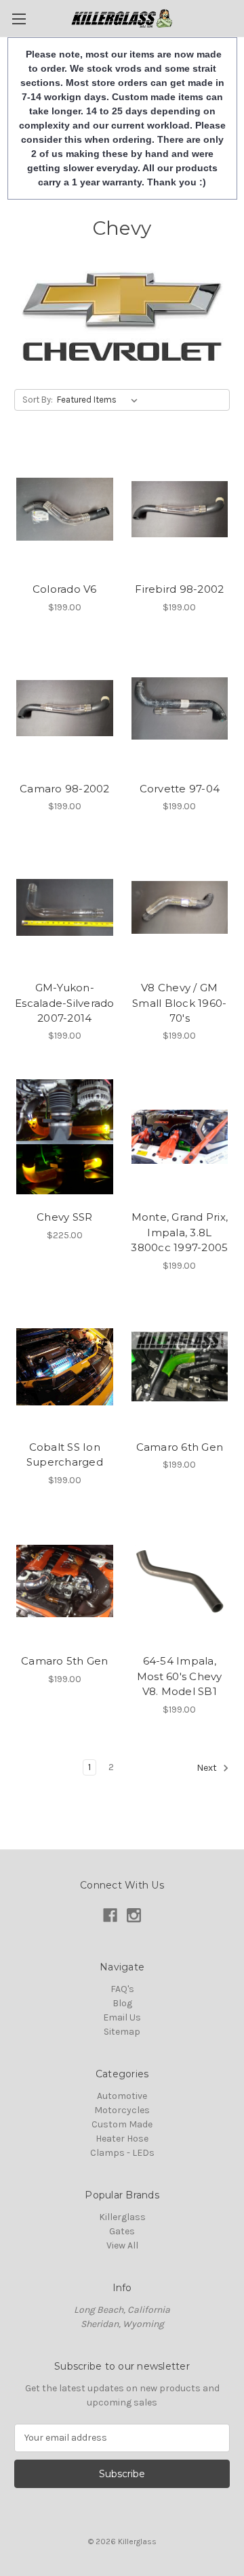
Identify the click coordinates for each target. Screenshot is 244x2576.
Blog (122, 2003)
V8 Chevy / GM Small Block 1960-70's (179, 1003)
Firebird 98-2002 (179, 589)
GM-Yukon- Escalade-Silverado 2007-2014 (65, 1003)
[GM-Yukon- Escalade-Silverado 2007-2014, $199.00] (65, 907)
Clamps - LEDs (122, 2153)
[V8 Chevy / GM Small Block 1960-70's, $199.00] (180, 907)
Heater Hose (122, 2139)
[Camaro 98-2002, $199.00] (65, 708)
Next (208, 1768)
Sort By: (38, 400)
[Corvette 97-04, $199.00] (180, 708)
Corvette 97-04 (180, 789)
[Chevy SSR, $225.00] (65, 1137)
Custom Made (122, 2124)
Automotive (122, 2096)
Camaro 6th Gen (180, 1447)
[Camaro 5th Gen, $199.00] (65, 1581)
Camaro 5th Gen (65, 1661)
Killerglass (122, 2217)
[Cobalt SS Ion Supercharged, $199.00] (65, 1367)
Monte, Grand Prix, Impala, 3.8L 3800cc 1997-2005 (179, 1232)
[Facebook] (110, 1915)
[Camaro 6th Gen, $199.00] (180, 1367)
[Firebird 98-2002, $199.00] (180, 510)
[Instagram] (134, 1915)
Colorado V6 (65, 589)
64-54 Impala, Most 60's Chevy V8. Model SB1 (180, 1676)
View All (122, 2245)
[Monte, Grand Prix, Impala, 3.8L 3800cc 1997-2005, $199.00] (180, 1137)
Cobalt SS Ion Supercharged (65, 1455)
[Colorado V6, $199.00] (65, 510)
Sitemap (122, 2032)
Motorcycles (122, 2110)
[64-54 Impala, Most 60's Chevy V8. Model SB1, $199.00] (180, 1581)
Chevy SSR (64, 1217)
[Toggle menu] (19, 19)
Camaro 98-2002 (65, 789)
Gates (122, 2231)
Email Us (122, 2017)
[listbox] (100, 400)
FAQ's (122, 1989)
